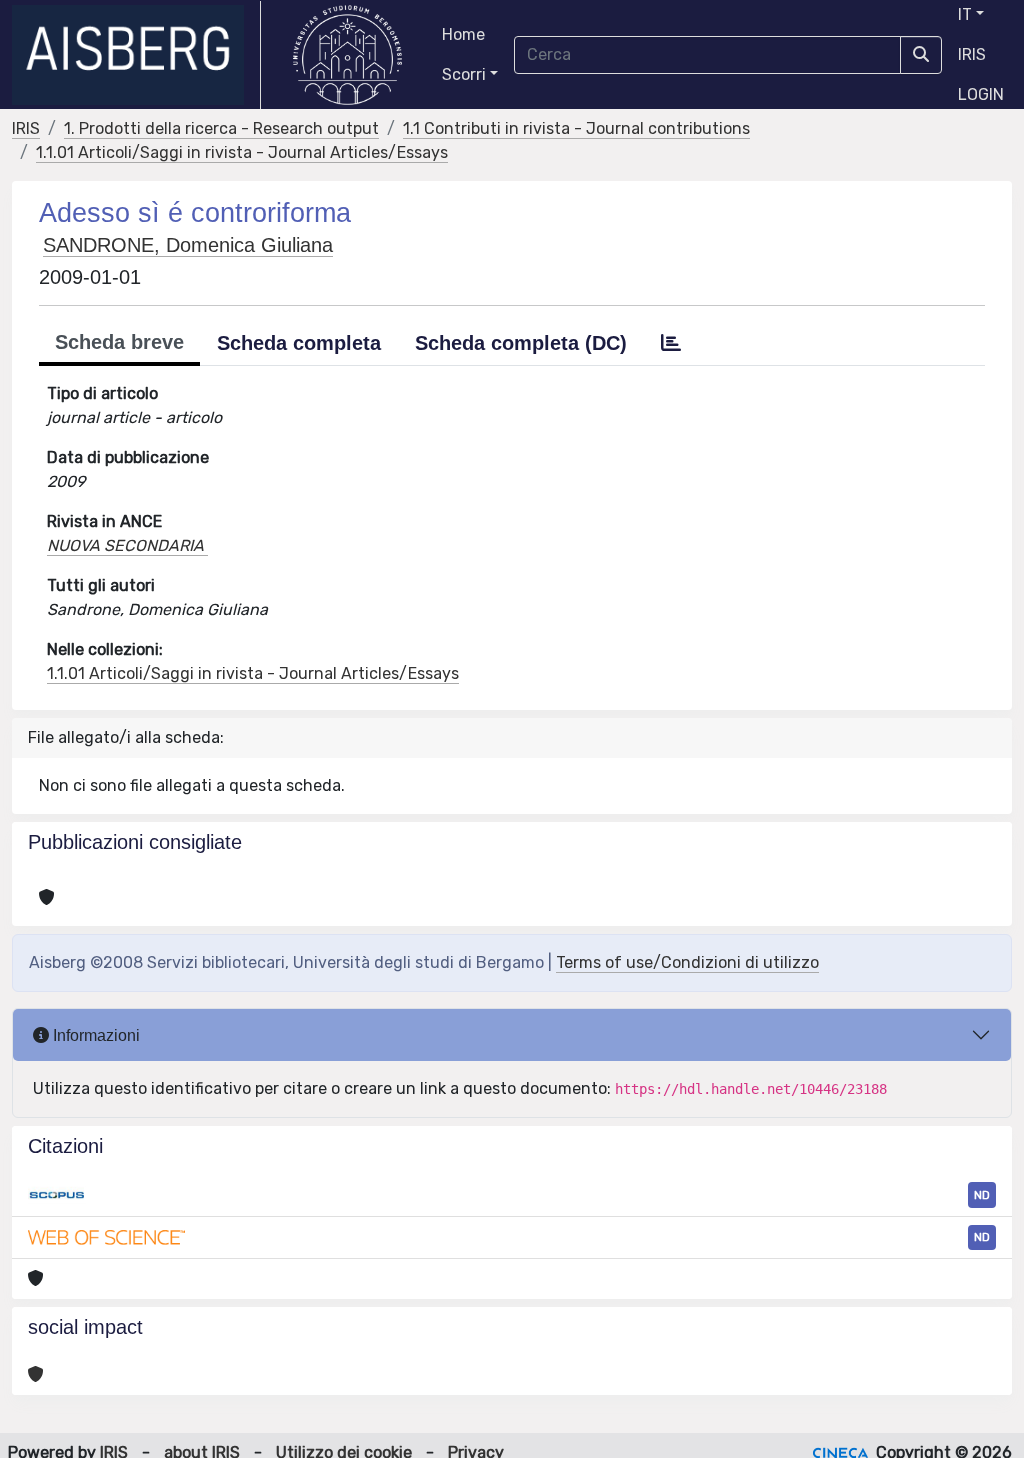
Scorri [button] (464, 74)
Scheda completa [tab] (299, 343)
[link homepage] (136, 55)
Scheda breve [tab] (119, 342)
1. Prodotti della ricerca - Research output (221, 128)
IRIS (972, 54)
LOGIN (981, 94)
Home (463, 34)
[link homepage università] (347, 55)
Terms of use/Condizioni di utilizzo (687, 962)
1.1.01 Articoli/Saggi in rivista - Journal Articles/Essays (242, 152)
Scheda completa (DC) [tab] (521, 343)
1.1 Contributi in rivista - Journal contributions (576, 128)
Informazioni (94, 1035)
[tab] (671, 343)
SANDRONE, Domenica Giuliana (188, 245)
